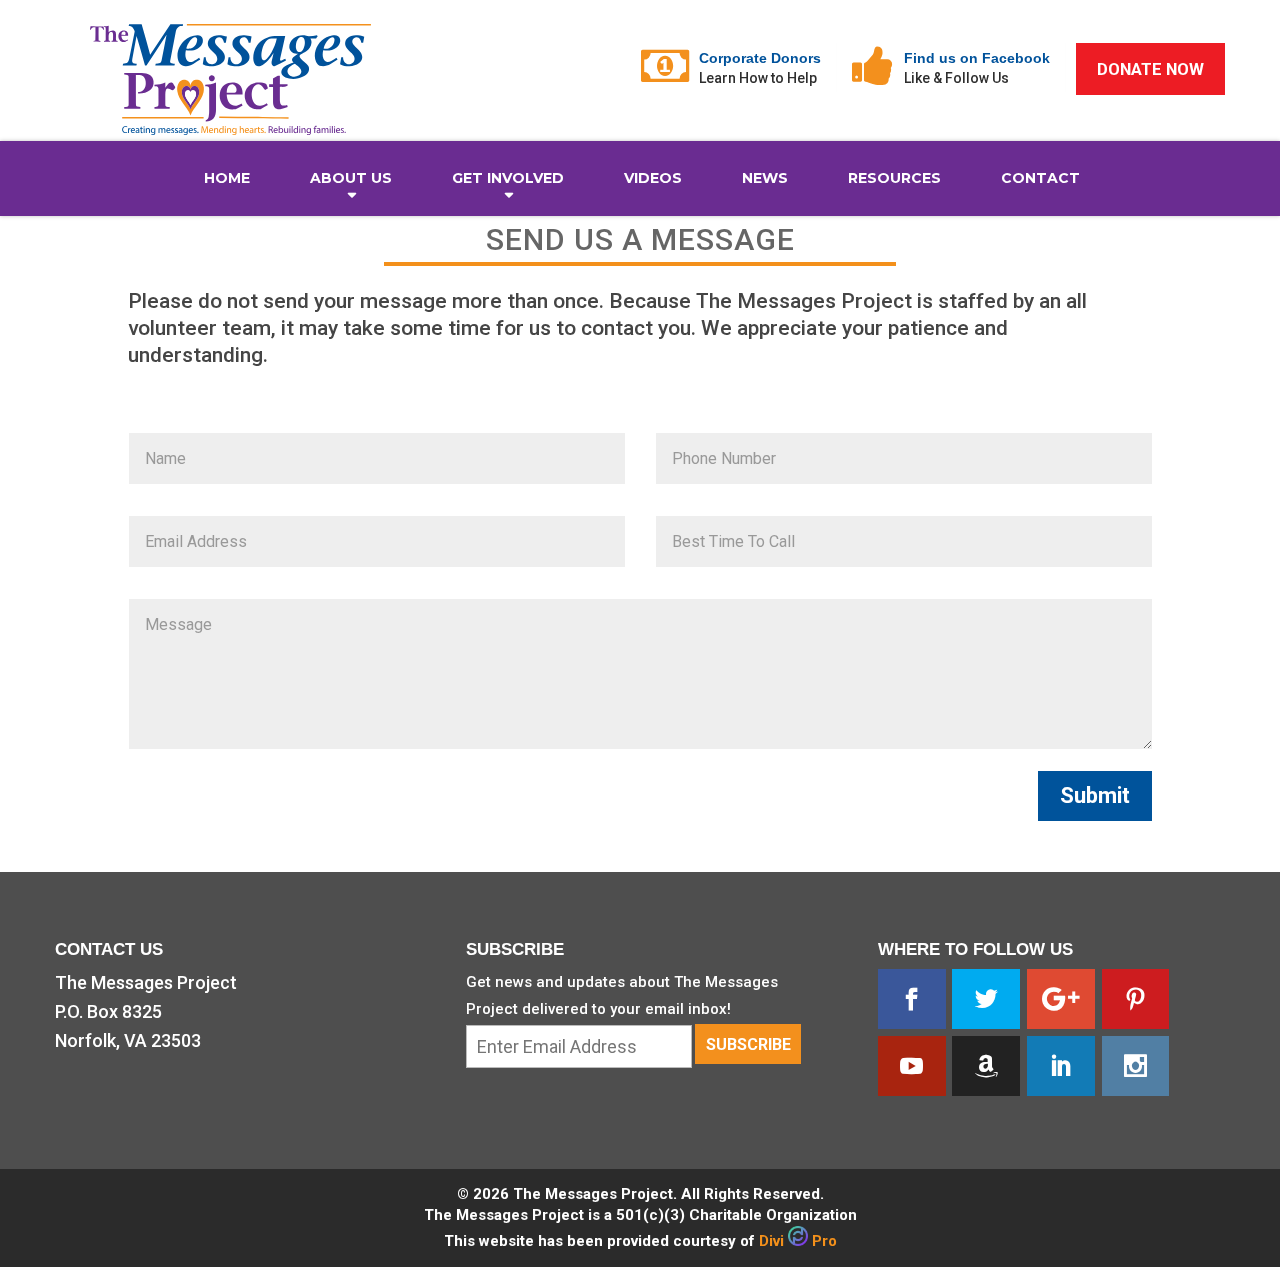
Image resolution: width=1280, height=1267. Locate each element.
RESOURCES (894, 178)
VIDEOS (653, 178)
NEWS (765, 178)
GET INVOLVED (508, 178)
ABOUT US (351, 178)
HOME (227, 178)
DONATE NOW (1150, 69)
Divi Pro (798, 1241)
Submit (1095, 795)
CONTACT (1040, 178)
